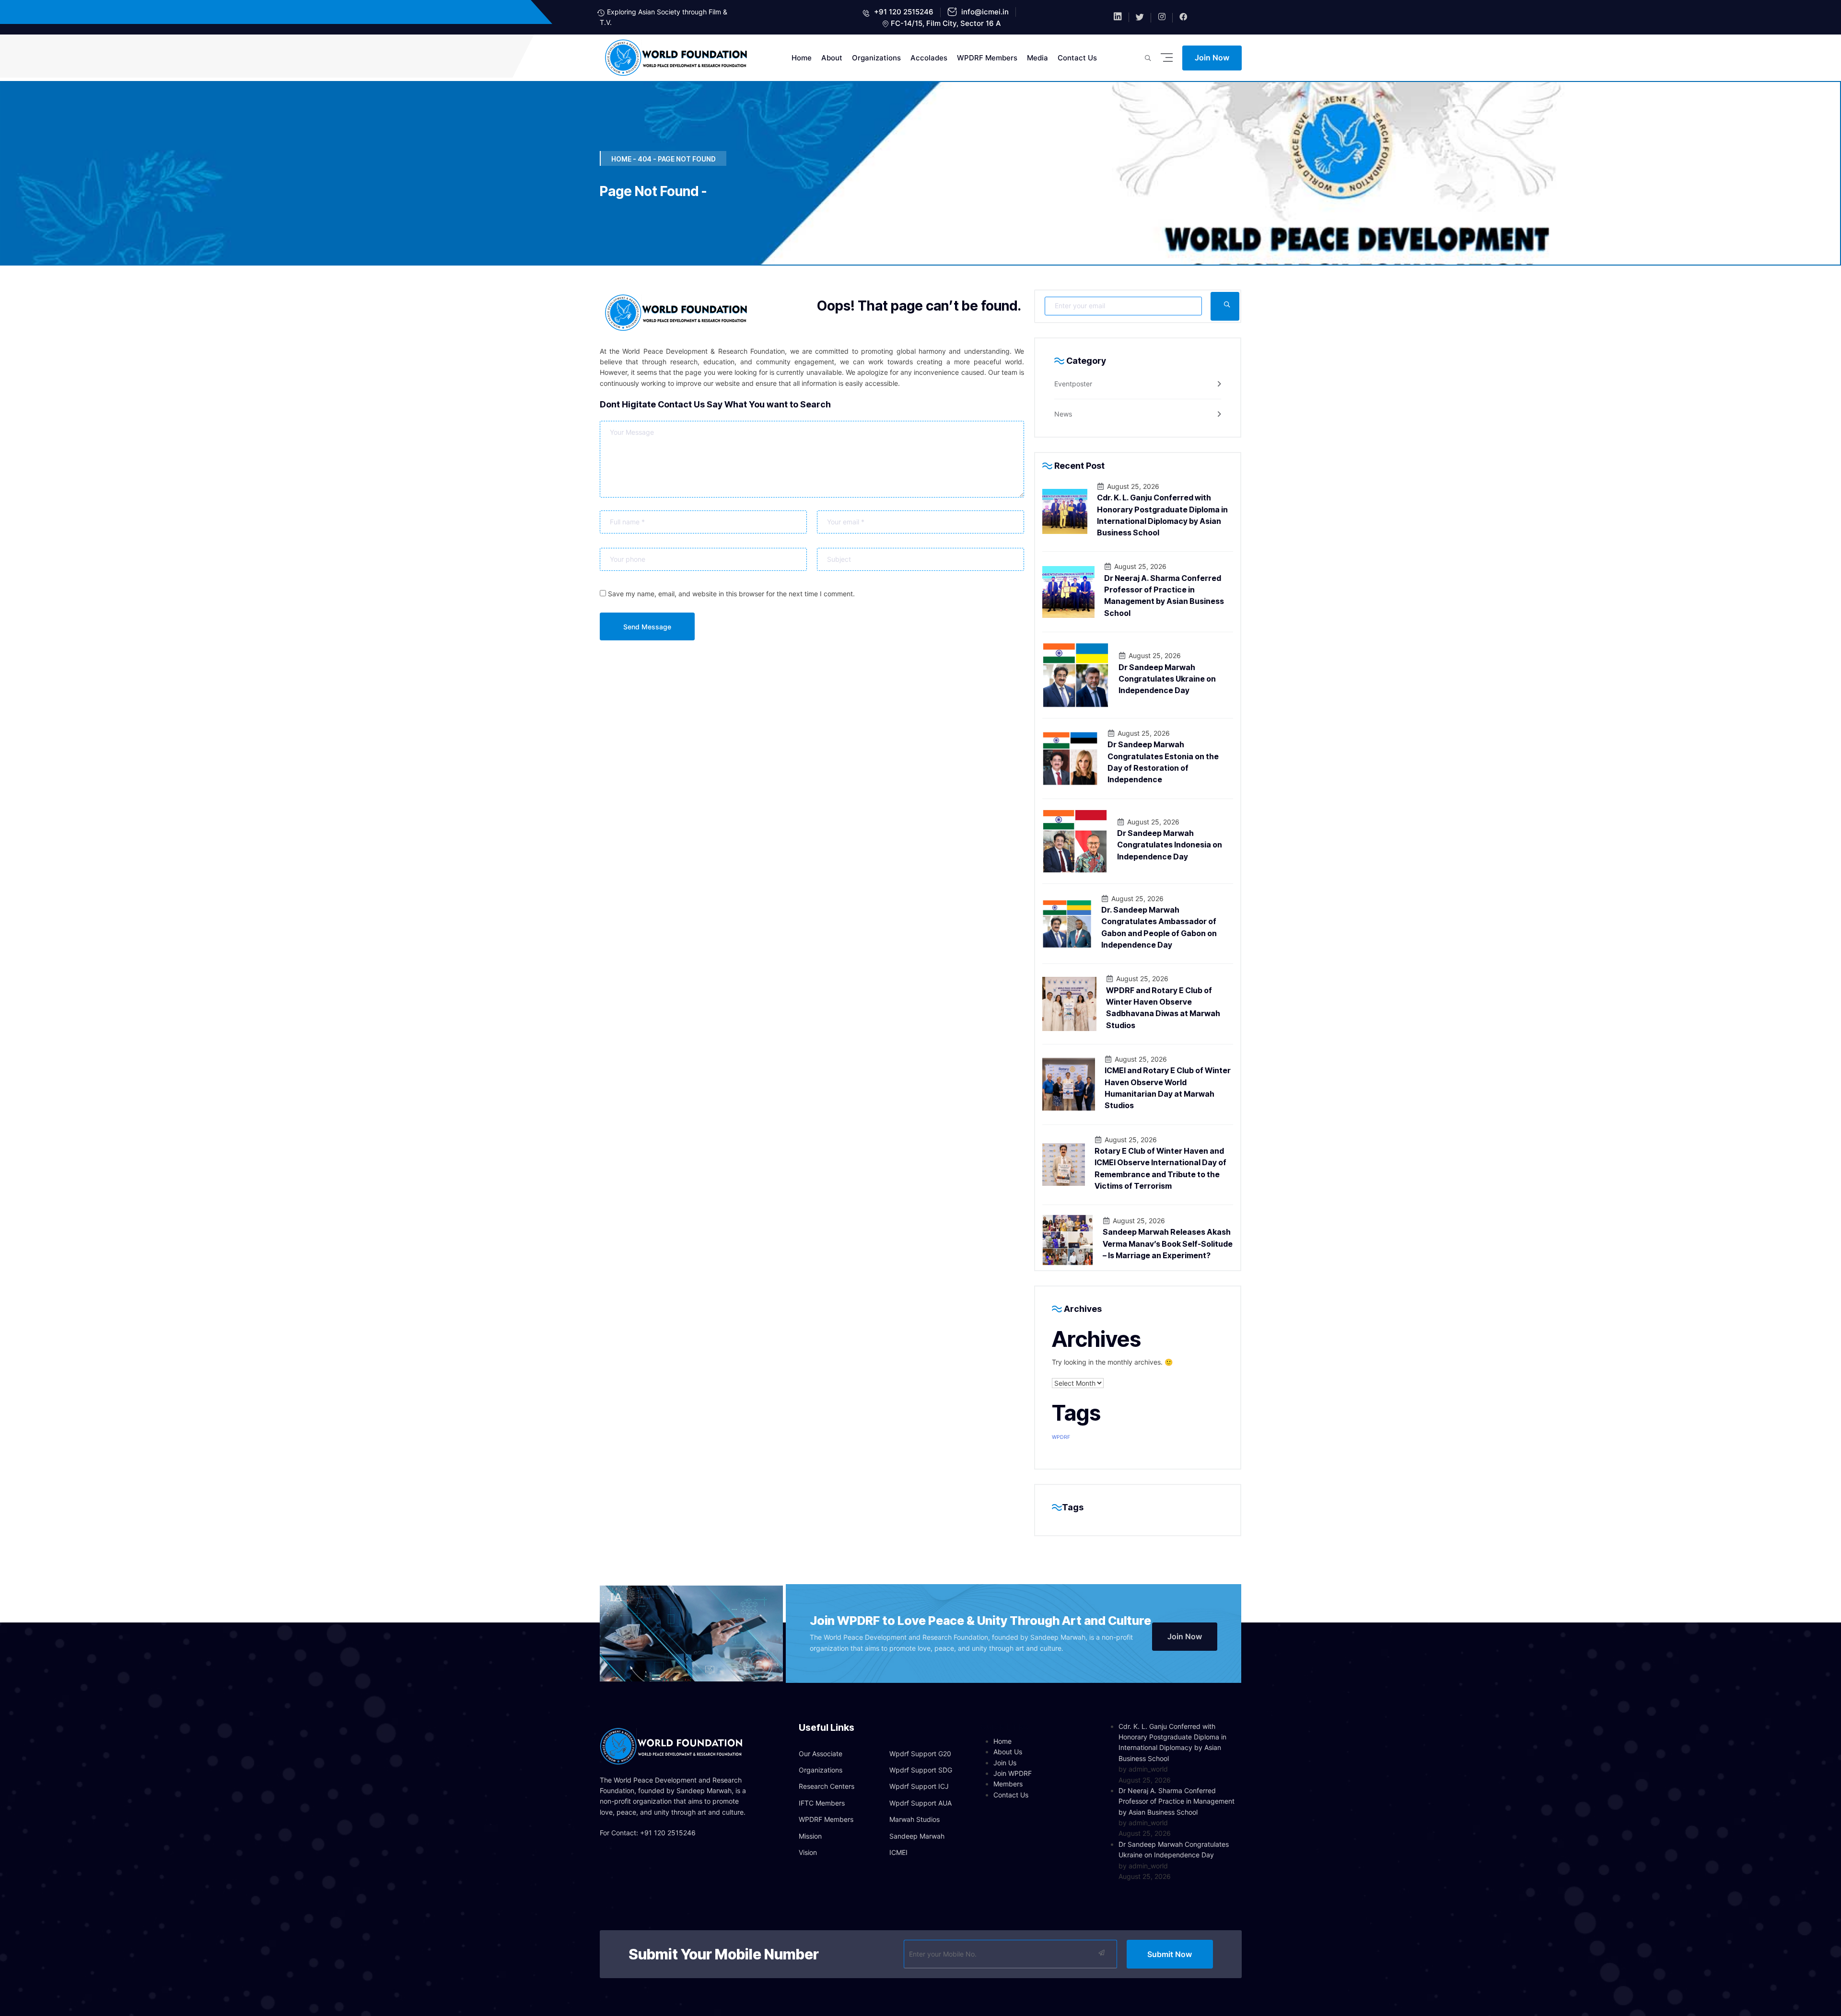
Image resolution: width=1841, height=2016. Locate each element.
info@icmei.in (984, 12)
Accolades (929, 58)
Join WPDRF (1013, 1773)
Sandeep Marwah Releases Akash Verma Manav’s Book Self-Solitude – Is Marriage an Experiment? (1168, 1244)
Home (802, 58)
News (1063, 414)
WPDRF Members (987, 58)
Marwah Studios (915, 1819)
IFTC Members (822, 1803)
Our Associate (821, 1754)
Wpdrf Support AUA (920, 1803)
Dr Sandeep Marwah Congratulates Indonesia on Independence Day (1170, 845)
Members (1008, 1784)
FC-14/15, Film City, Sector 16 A (946, 23)
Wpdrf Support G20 (920, 1754)
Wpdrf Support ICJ (919, 1786)
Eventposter (1073, 384)
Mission (810, 1836)
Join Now (1212, 58)
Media (1037, 58)
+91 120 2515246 (903, 12)
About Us (1008, 1752)
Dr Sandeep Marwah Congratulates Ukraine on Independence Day (1167, 679)
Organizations (876, 58)
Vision (808, 1852)
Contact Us (1077, 58)
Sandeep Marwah (917, 1836)
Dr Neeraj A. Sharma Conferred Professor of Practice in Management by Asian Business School (1177, 1801)
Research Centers (827, 1786)
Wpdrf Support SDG (921, 1770)
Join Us (1005, 1763)
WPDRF (1061, 1437)
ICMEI (898, 1852)
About (832, 58)
